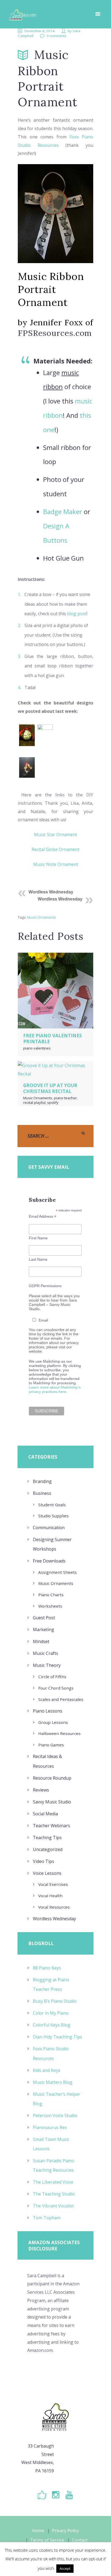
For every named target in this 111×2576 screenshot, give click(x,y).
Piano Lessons (48, 1711)
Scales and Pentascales (61, 1699)
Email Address (43, 1216)
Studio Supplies (53, 1516)
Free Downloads (49, 1561)
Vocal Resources (54, 1907)
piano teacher (65, 1098)
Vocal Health (50, 1896)
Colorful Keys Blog (52, 2025)
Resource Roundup (52, 1778)
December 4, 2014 (40, 31)
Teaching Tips (47, 1837)
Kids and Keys (47, 2070)
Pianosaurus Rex (50, 2127)
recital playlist (34, 1102)
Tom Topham (47, 2218)
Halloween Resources (59, 1733)
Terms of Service (47, 2540)
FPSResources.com (55, 333)
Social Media (45, 1814)
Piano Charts (51, 1595)
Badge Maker (63, 511)
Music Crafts (46, 1653)
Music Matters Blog (53, 2082)
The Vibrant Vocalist (53, 2206)
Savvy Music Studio (52, 1802)
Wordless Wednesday (51, 892)
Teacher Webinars (51, 1826)
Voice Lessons (47, 1873)
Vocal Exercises (53, 1884)
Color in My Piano (51, 2013)
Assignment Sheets (58, 1572)
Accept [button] (65, 2568)
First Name (38, 1238)
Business (42, 1493)
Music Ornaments (42, 917)
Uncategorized (48, 1849)
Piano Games (51, 1745)
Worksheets (50, 1606)
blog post (77, 614)
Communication (49, 1528)
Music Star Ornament (55, 835)
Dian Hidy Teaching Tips (58, 2037)
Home (38, 2531)
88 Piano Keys (47, 1968)
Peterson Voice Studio (55, 2115)
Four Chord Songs (56, 1688)
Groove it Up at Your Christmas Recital (50, 1088)
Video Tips (44, 1861)
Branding (42, 1481)
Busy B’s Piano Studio (55, 2001)
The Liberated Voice (53, 2182)
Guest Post (44, 1618)
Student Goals (52, 1505)
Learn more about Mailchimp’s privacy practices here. (55, 1389)
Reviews (41, 1790)
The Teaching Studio (54, 2194)
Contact (80, 2540)
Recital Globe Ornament (55, 849)
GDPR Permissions (45, 1286)
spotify (53, 1102)
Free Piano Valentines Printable (53, 1039)
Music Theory (47, 1665)
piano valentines (37, 1048)
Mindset (41, 1641)
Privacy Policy (65, 2531)
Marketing (44, 1630)
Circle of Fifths (52, 1677)
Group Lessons (53, 1722)
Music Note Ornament (56, 864)
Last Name (38, 1259)
